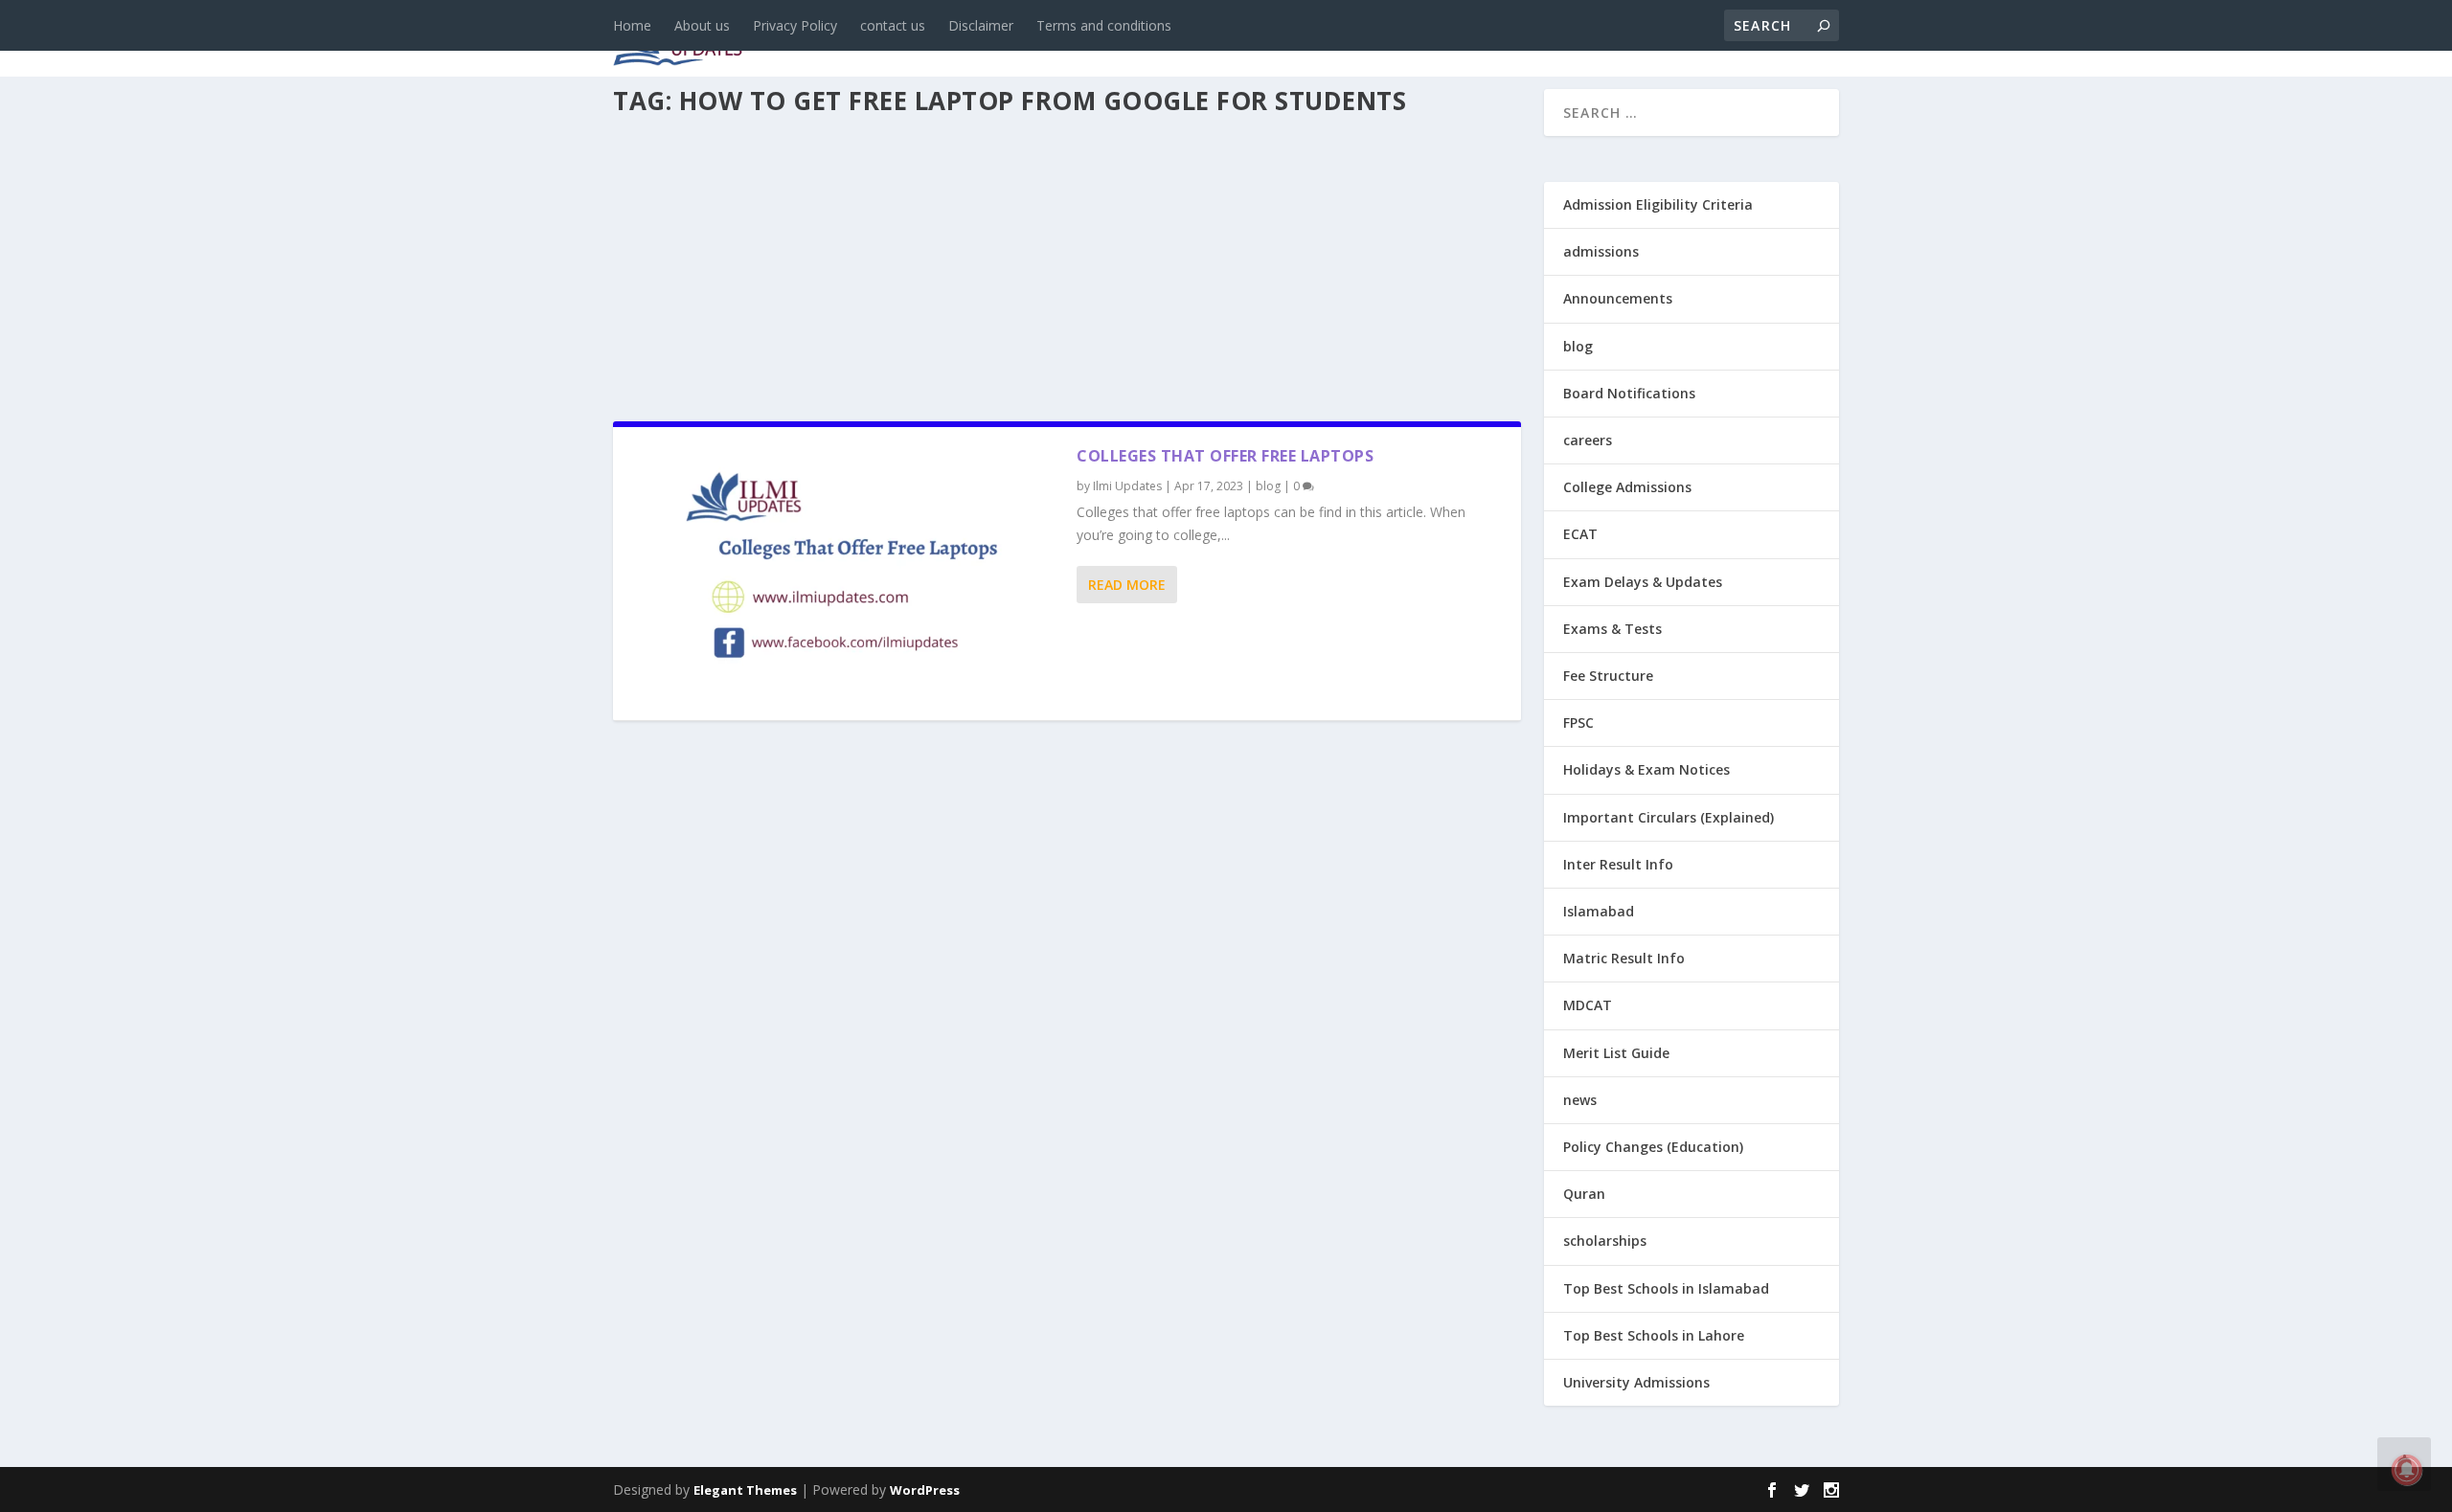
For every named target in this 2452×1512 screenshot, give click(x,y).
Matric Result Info (1624, 958)
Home (632, 25)
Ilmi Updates (1127, 486)
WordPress (925, 1490)
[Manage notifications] (2407, 1470)
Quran (1584, 1194)
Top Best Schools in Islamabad (1666, 1288)
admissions (1208, 40)
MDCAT (1588, 1005)
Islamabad (1599, 911)
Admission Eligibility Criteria (1658, 204)
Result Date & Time (1728, 40)
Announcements (1535, 40)
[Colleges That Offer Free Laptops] (845, 574)
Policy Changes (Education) (1653, 1147)
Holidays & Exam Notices (1646, 769)
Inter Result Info (1618, 864)
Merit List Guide (1616, 1053)
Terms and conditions (1104, 25)
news (950, 40)
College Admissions (1627, 487)
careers (1101, 40)
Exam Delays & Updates (1643, 582)
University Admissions (1636, 1382)
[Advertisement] (1067, 262)
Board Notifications (1629, 393)
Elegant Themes (745, 1490)
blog (1021, 40)
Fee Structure (1608, 676)
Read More (1127, 585)
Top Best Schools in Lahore (1654, 1335)
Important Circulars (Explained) (1669, 817)
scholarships (1605, 1241)
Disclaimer (981, 25)
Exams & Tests (1360, 40)
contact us (893, 25)
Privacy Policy (795, 25)
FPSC (1578, 722)
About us (702, 25)
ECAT (1580, 534)
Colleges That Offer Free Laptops (1225, 456)
